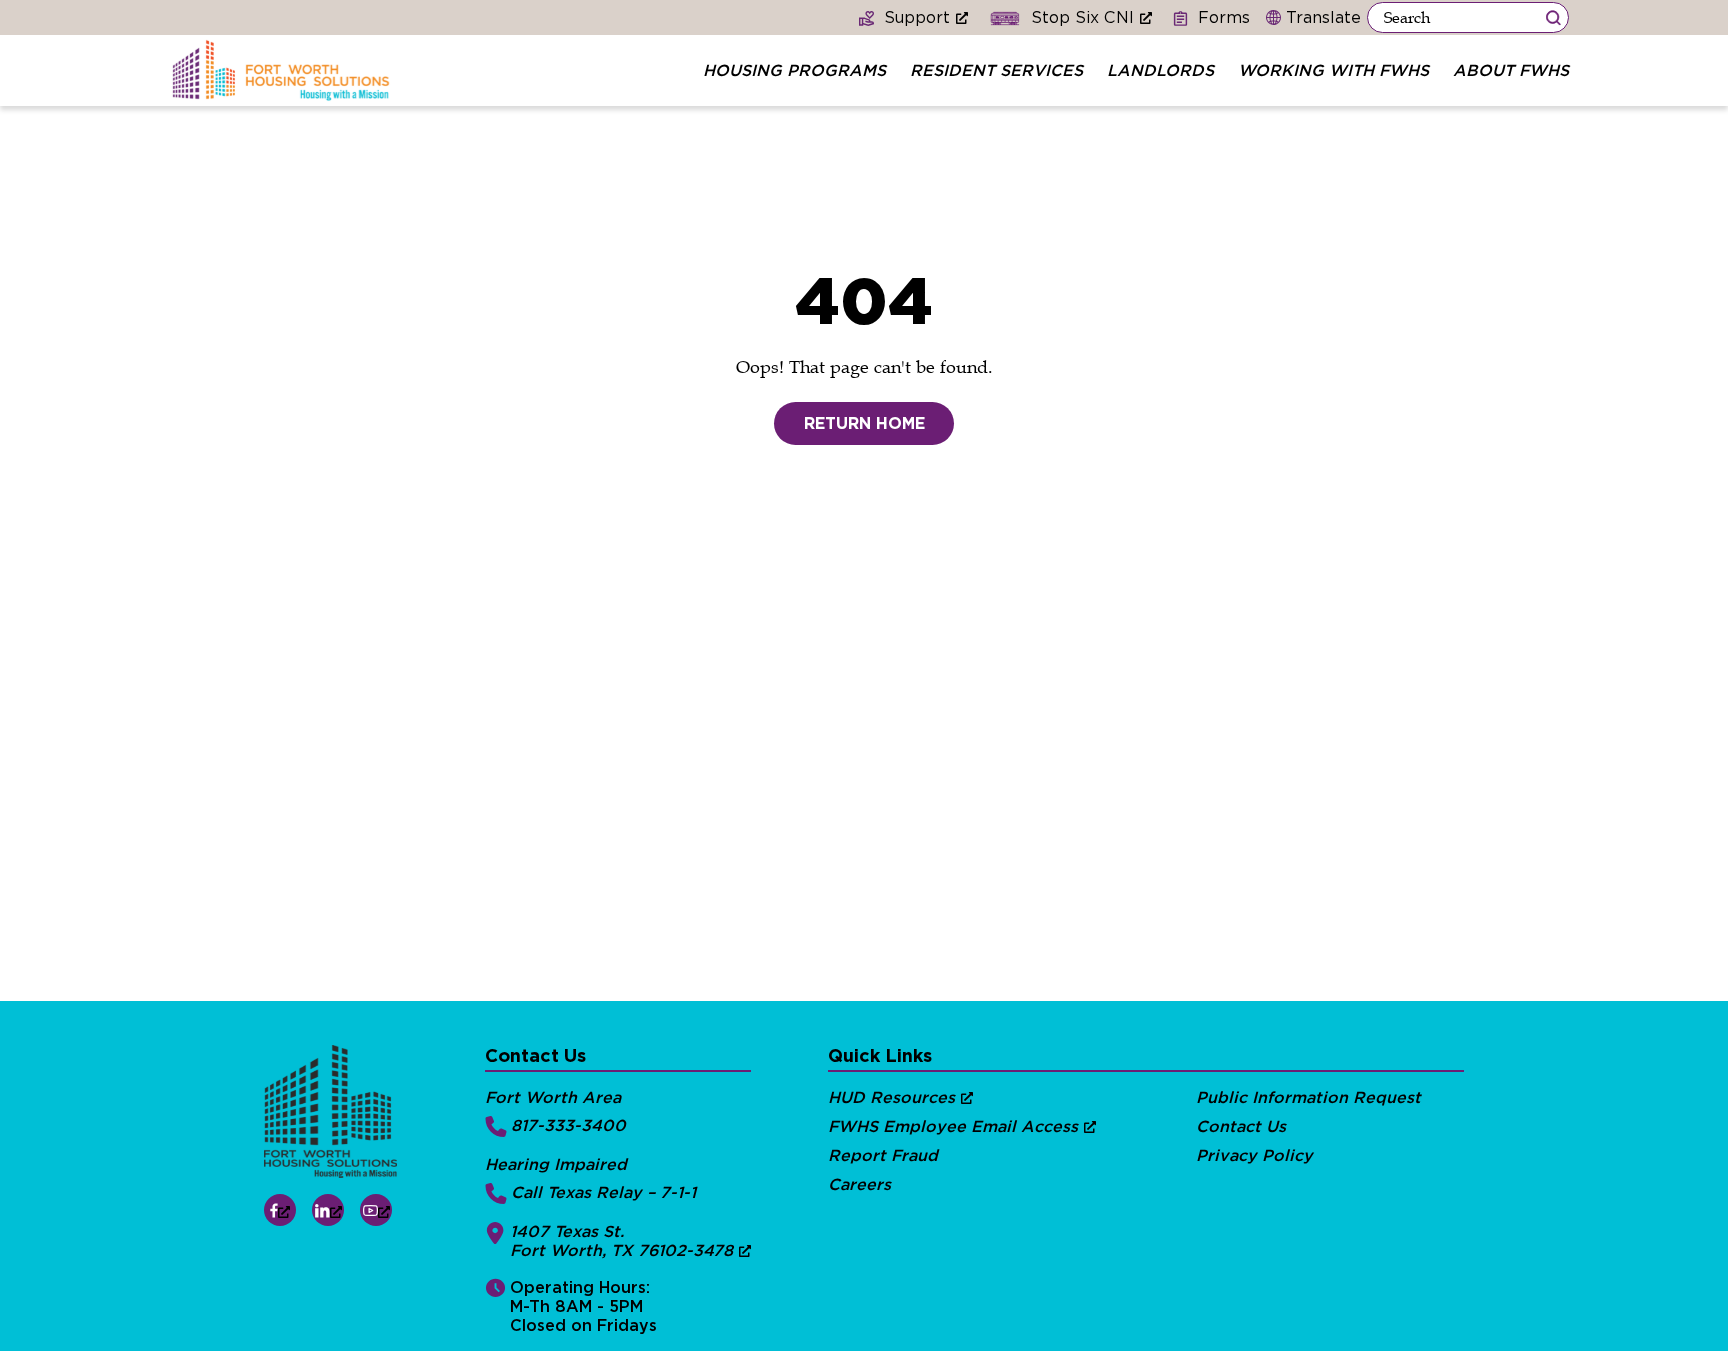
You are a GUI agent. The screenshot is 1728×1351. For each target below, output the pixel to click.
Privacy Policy (1254, 1155)
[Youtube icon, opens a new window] (376, 1210)
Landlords (1160, 70)
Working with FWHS (1333, 70)
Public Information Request (1308, 1097)
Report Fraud (883, 1155)
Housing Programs (794, 70)
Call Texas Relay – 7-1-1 (603, 1192)
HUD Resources (891, 1097)
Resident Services (996, 70)
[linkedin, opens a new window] (328, 1210)
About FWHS (1511, 70)
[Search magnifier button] (1553, 17)
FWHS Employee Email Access (953, 1126)
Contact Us (1241, 1126)
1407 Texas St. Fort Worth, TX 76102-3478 (621, 1241)
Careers (859, 1184)
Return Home (864, 423)
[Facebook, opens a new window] (280, 1210)
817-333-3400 (568, 1125)
